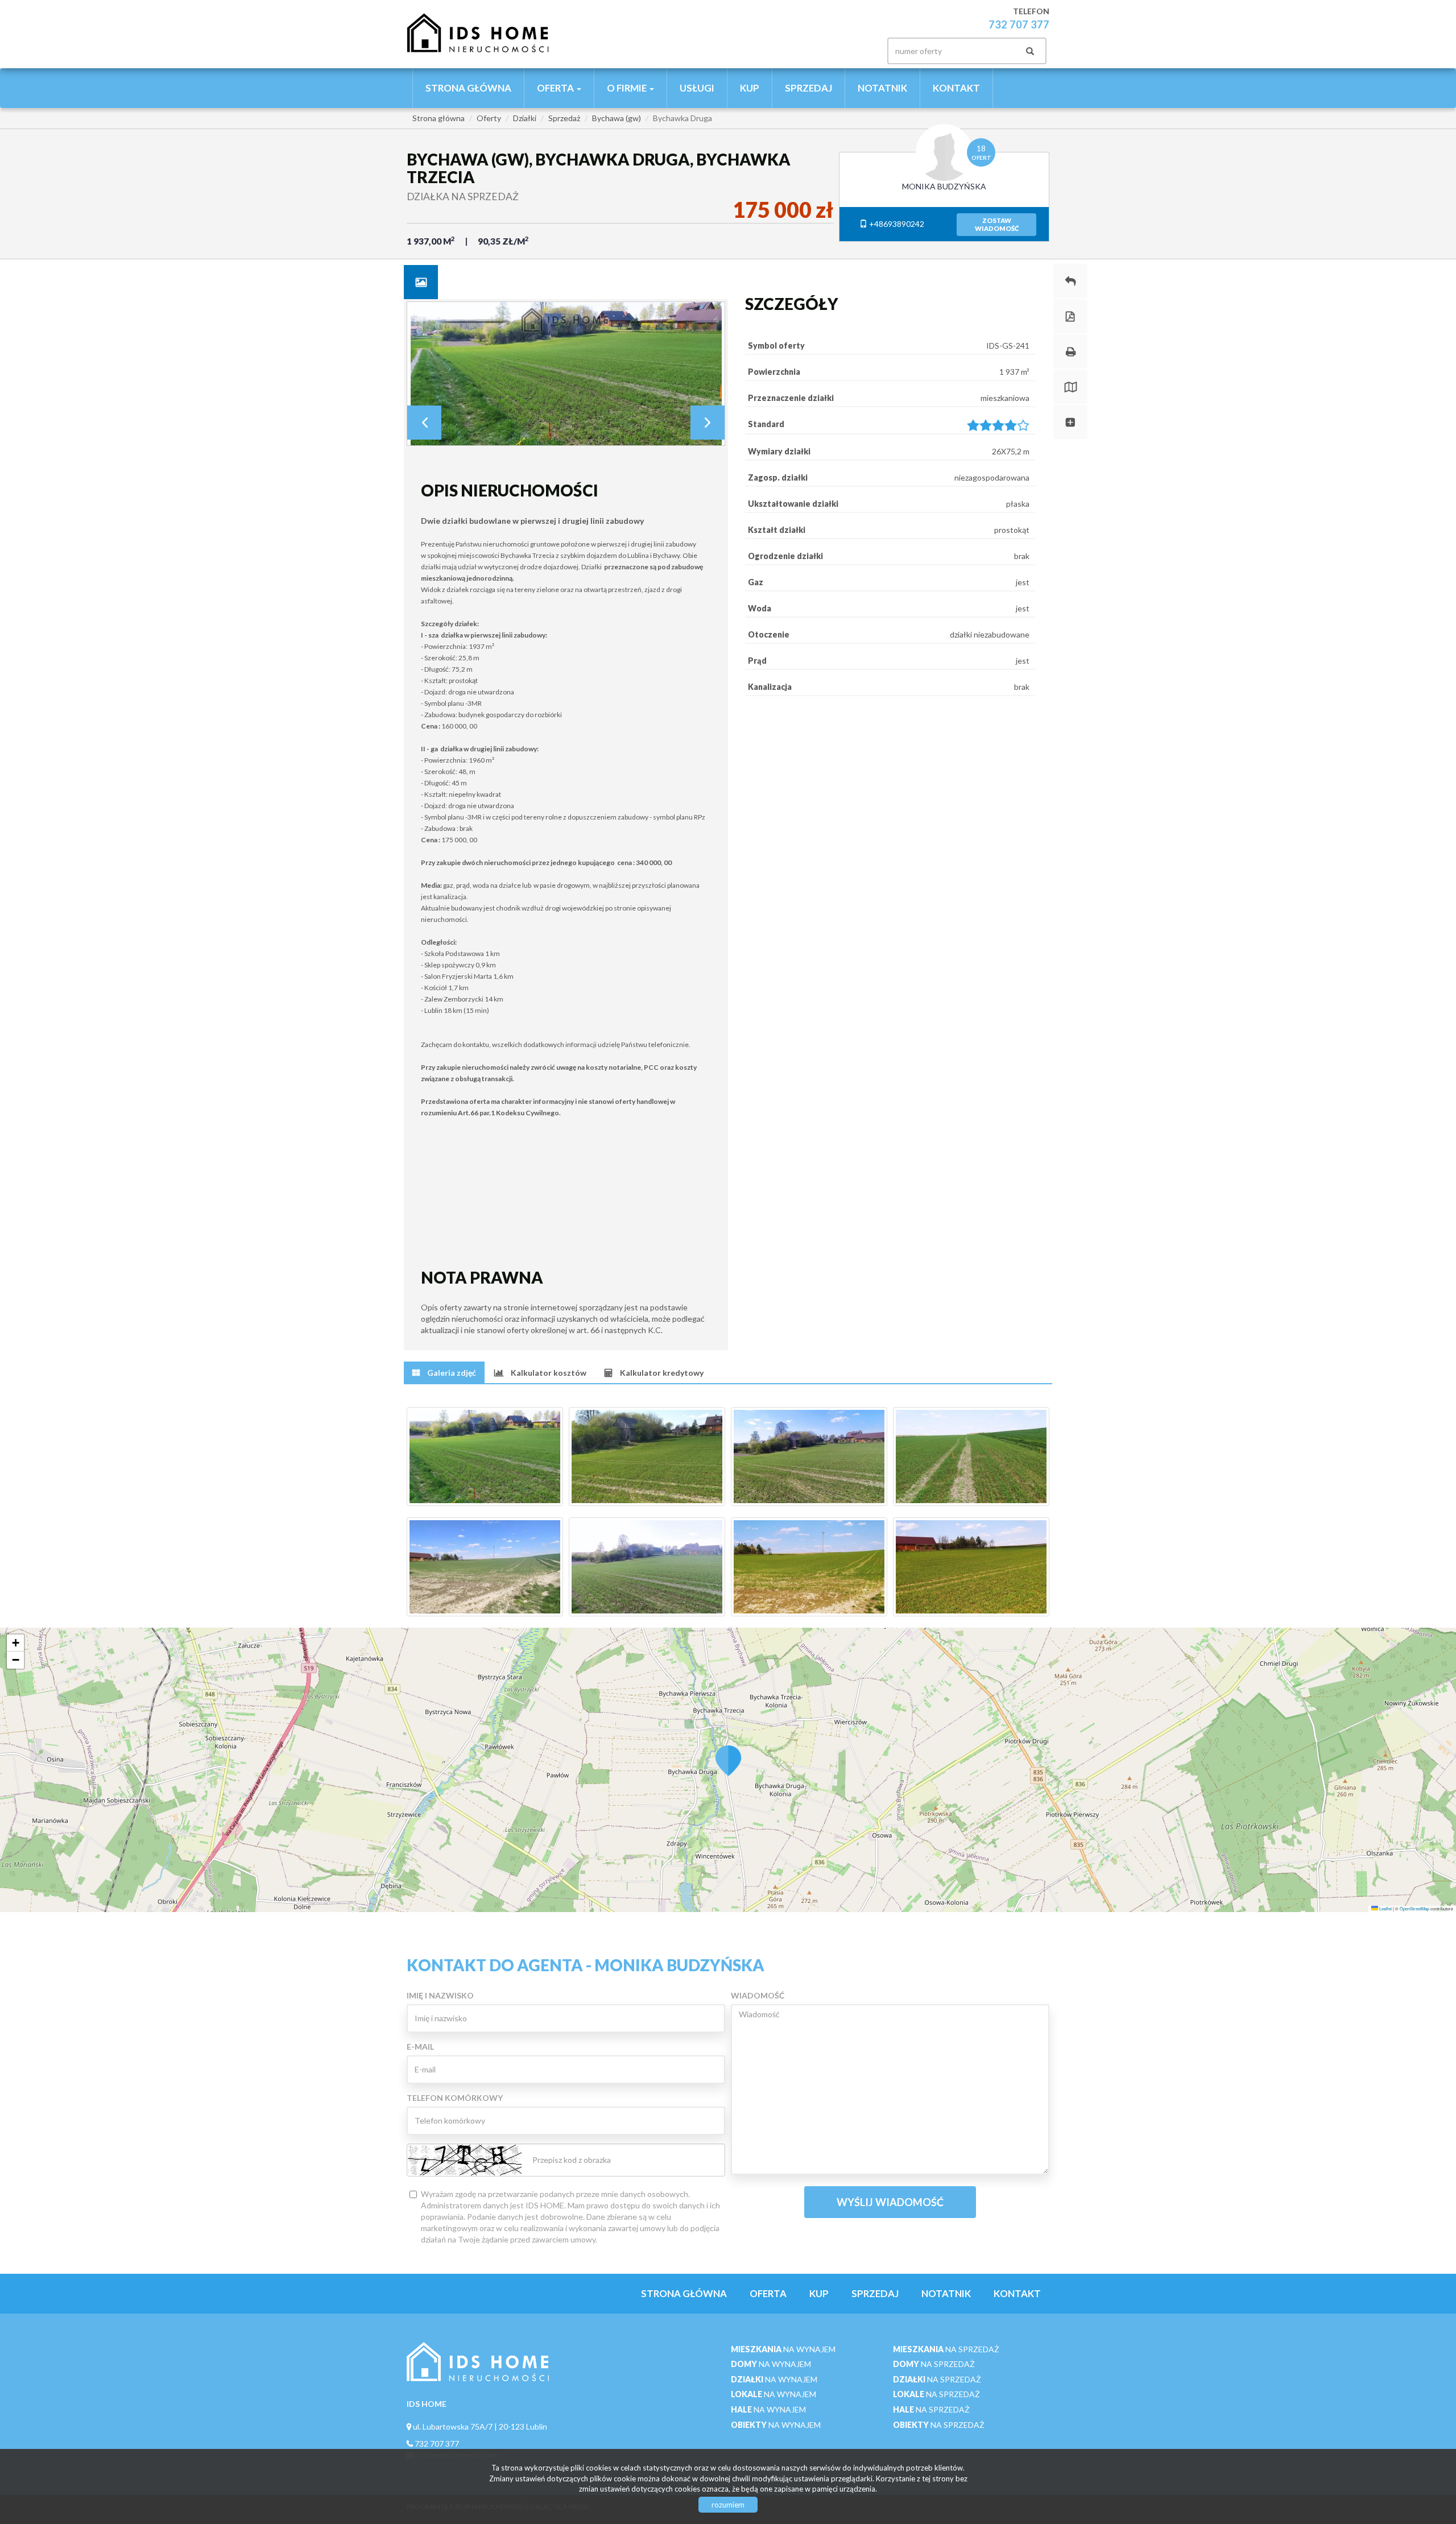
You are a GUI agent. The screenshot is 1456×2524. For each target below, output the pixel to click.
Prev (424, 423)
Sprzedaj (808, 88)
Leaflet (1385, 1908)
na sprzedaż (946, 2349)
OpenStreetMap (1414, 1908)
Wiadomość (758, 1995)
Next (708, 423)
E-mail (420, 2047)
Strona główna (468, 88)
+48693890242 (896, 224)
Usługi (697, 88)
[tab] (421, 282)
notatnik (882, 88)
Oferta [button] (556, 88)
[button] (728, 1754)
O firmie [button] (628, 88)
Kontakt (956, 88)
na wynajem (783, 2349)
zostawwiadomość (997, 224)
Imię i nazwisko (440, 1995)
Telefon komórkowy (455, 2098)
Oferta (768, 2293)
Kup (750, 88)
